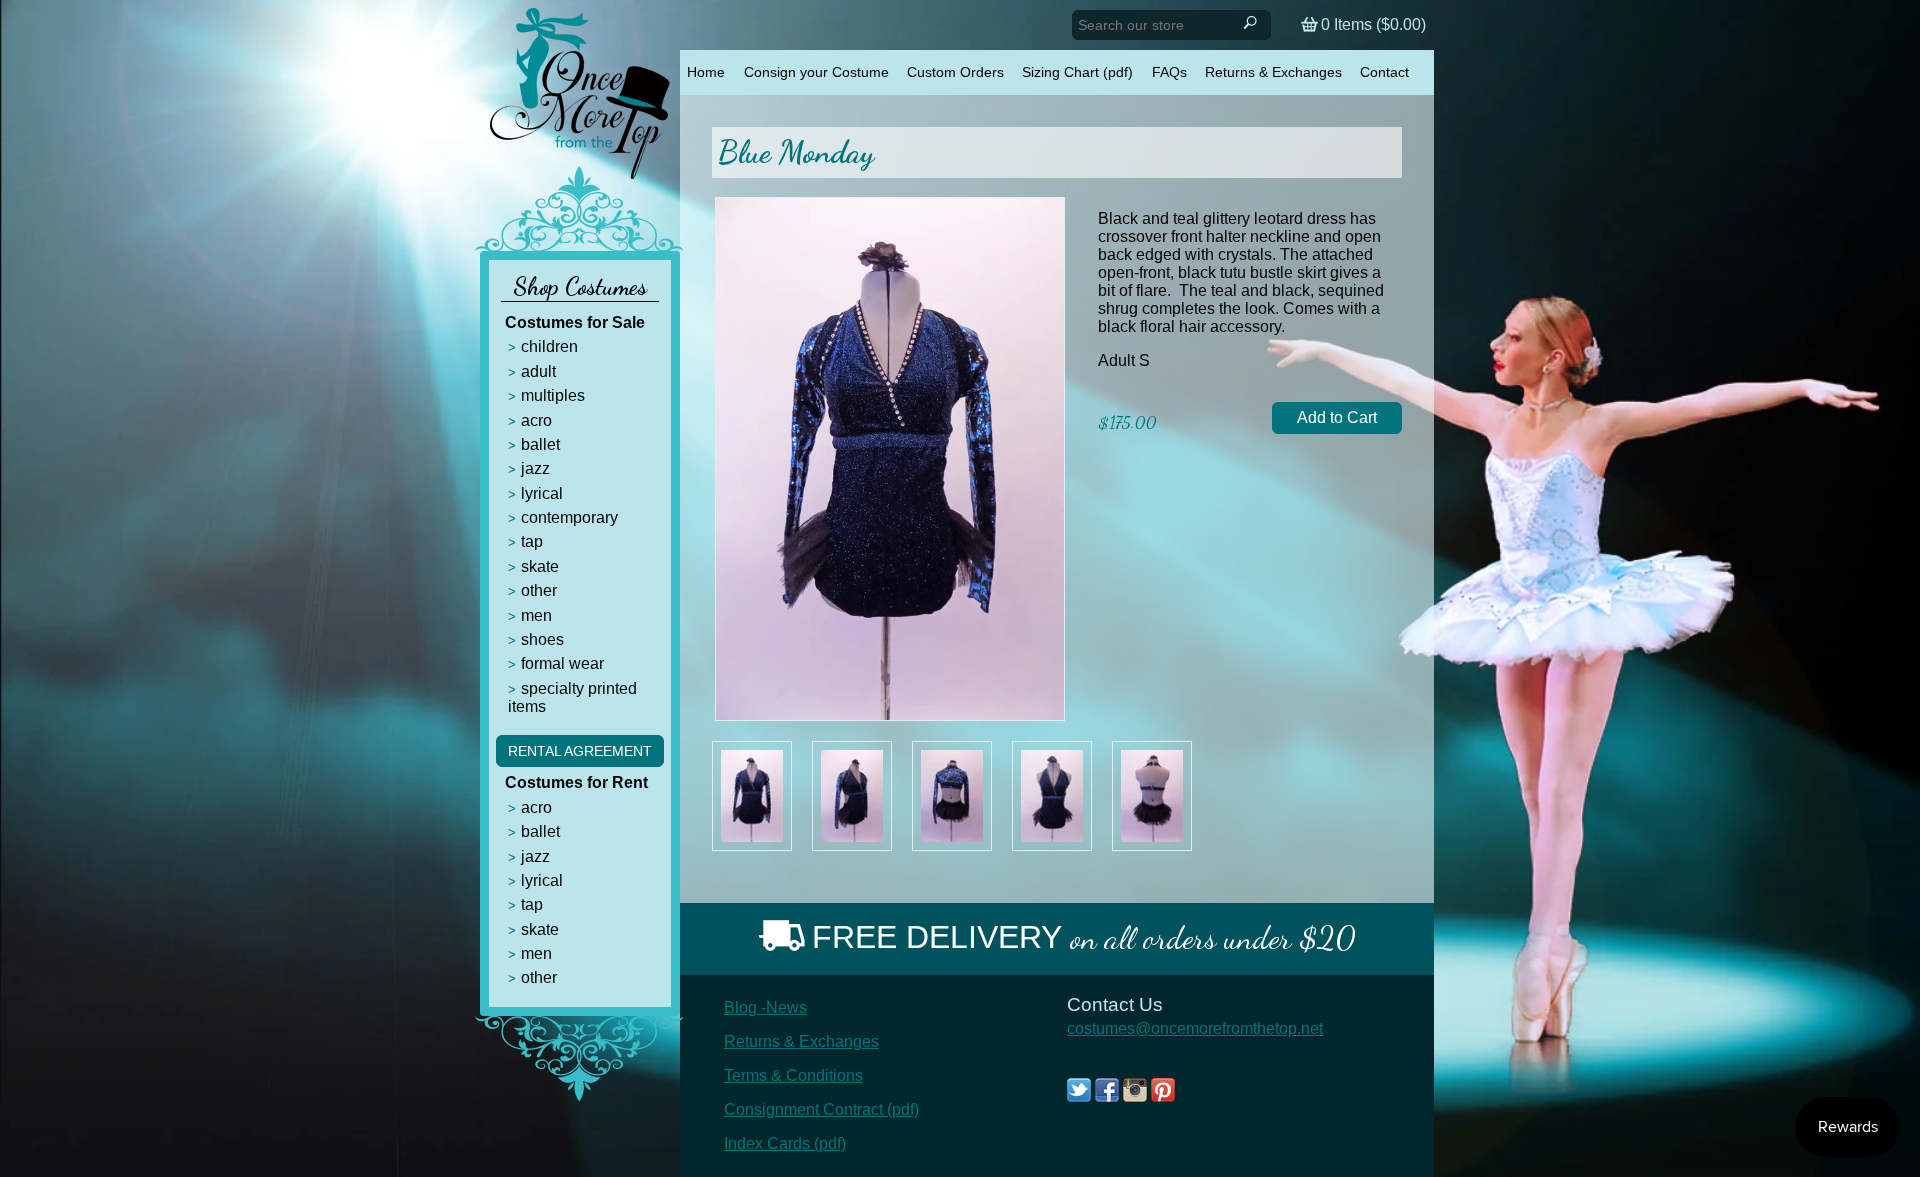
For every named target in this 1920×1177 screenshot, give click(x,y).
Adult (538, 371)
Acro (536, 420)
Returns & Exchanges (1273, 72)
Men (536, 615)
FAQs (1169, 72)
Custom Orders (955, 72)
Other (539, 590)
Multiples (553, 395)
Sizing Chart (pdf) (1077, 72)
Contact (1384, 72)
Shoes (542, 639)
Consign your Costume (816, 72)
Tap (532, 541)
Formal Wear (562, 663)
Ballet (540, 444)
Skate (540, 566)
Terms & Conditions (793, 1075)
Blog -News (765, 1007)
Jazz (535, 468)
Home (706, 72)
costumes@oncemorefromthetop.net (1195, 1028)
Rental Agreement (580, 751)
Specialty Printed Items (572, 697)
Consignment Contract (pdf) (821, 1109)
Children (549, 346)
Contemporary (569, 517)
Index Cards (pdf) (785, 1143)
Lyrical (542, 493)
